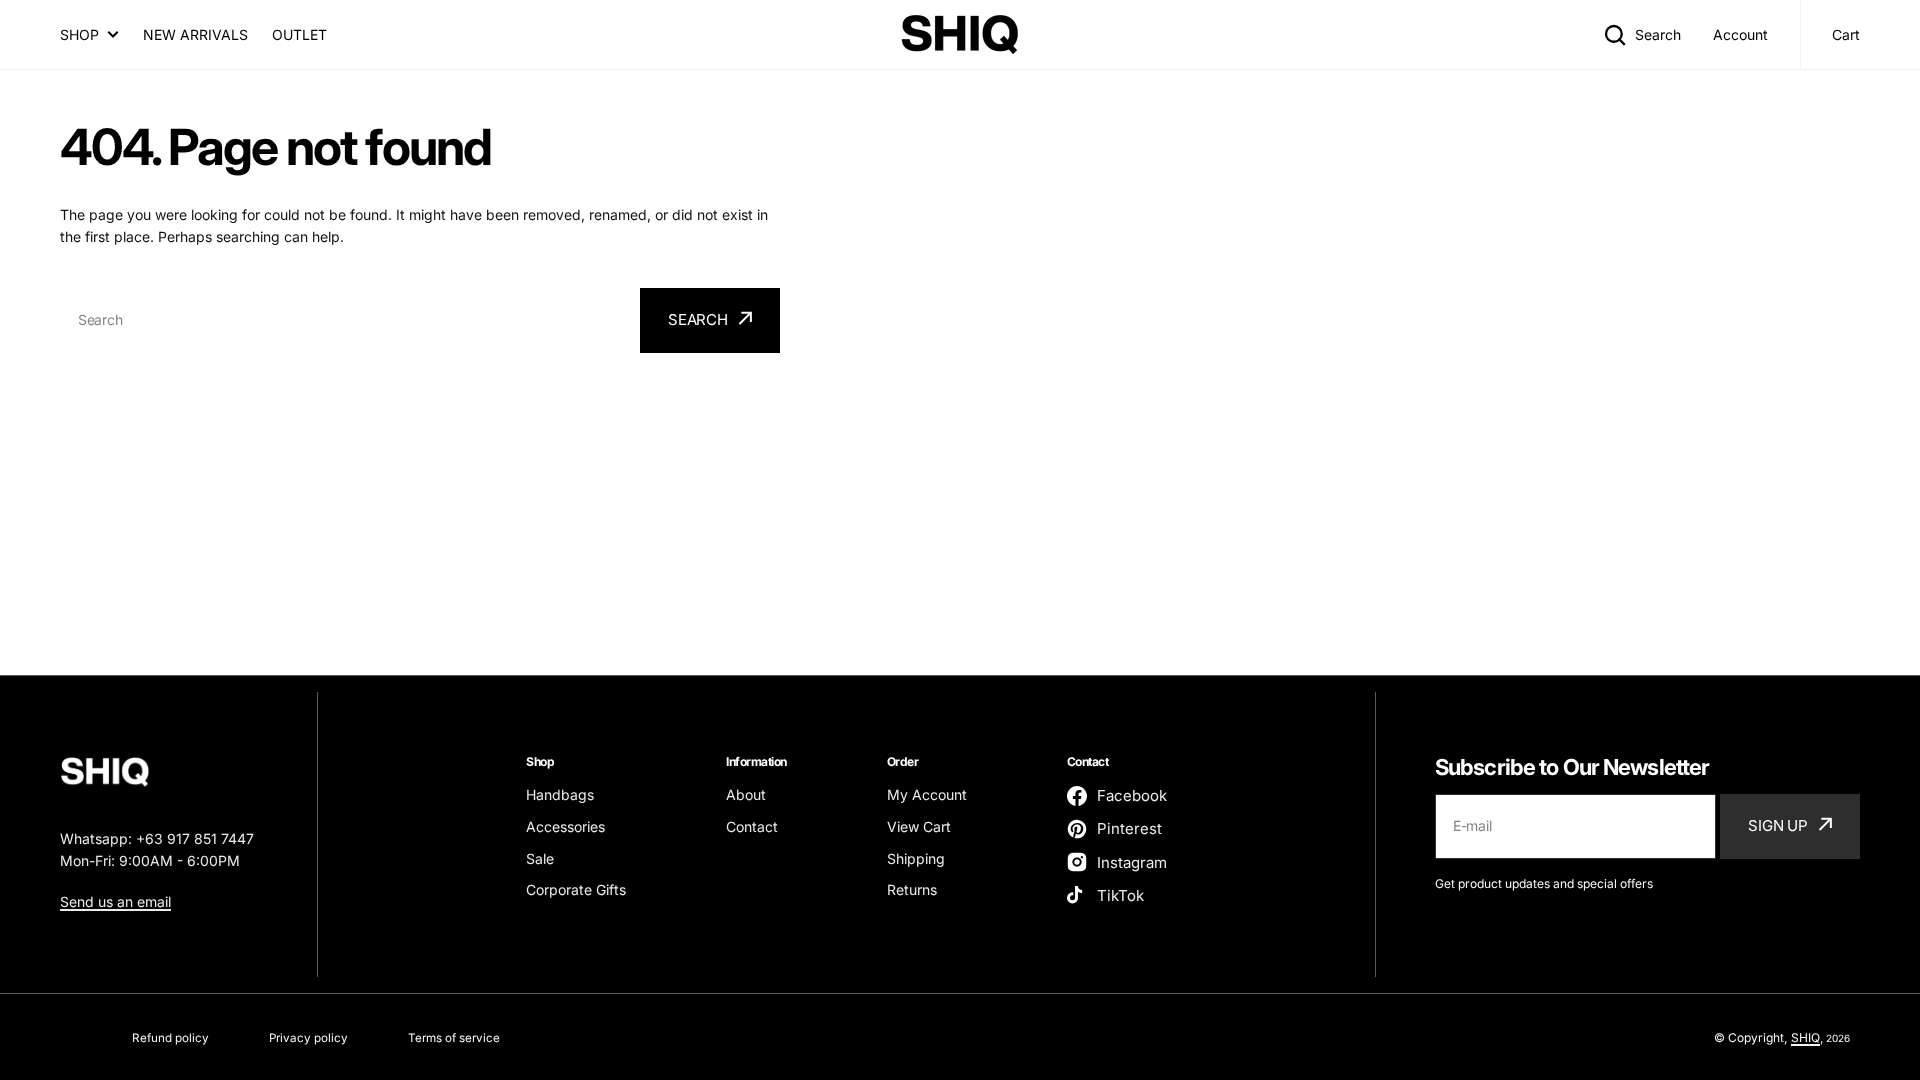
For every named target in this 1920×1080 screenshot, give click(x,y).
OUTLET (299, 34)
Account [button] (1740, 34)
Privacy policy (308, 1038)
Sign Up (1778, 825)
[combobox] (347, 320)
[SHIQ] (960, 34)
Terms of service (454, 1038)
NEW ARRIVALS (195, 34)
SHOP (79, 34)
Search (1658, 34)
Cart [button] (1846, 34)
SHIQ (1805, 1037)
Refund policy (170, 1038)
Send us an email (115, 901)
